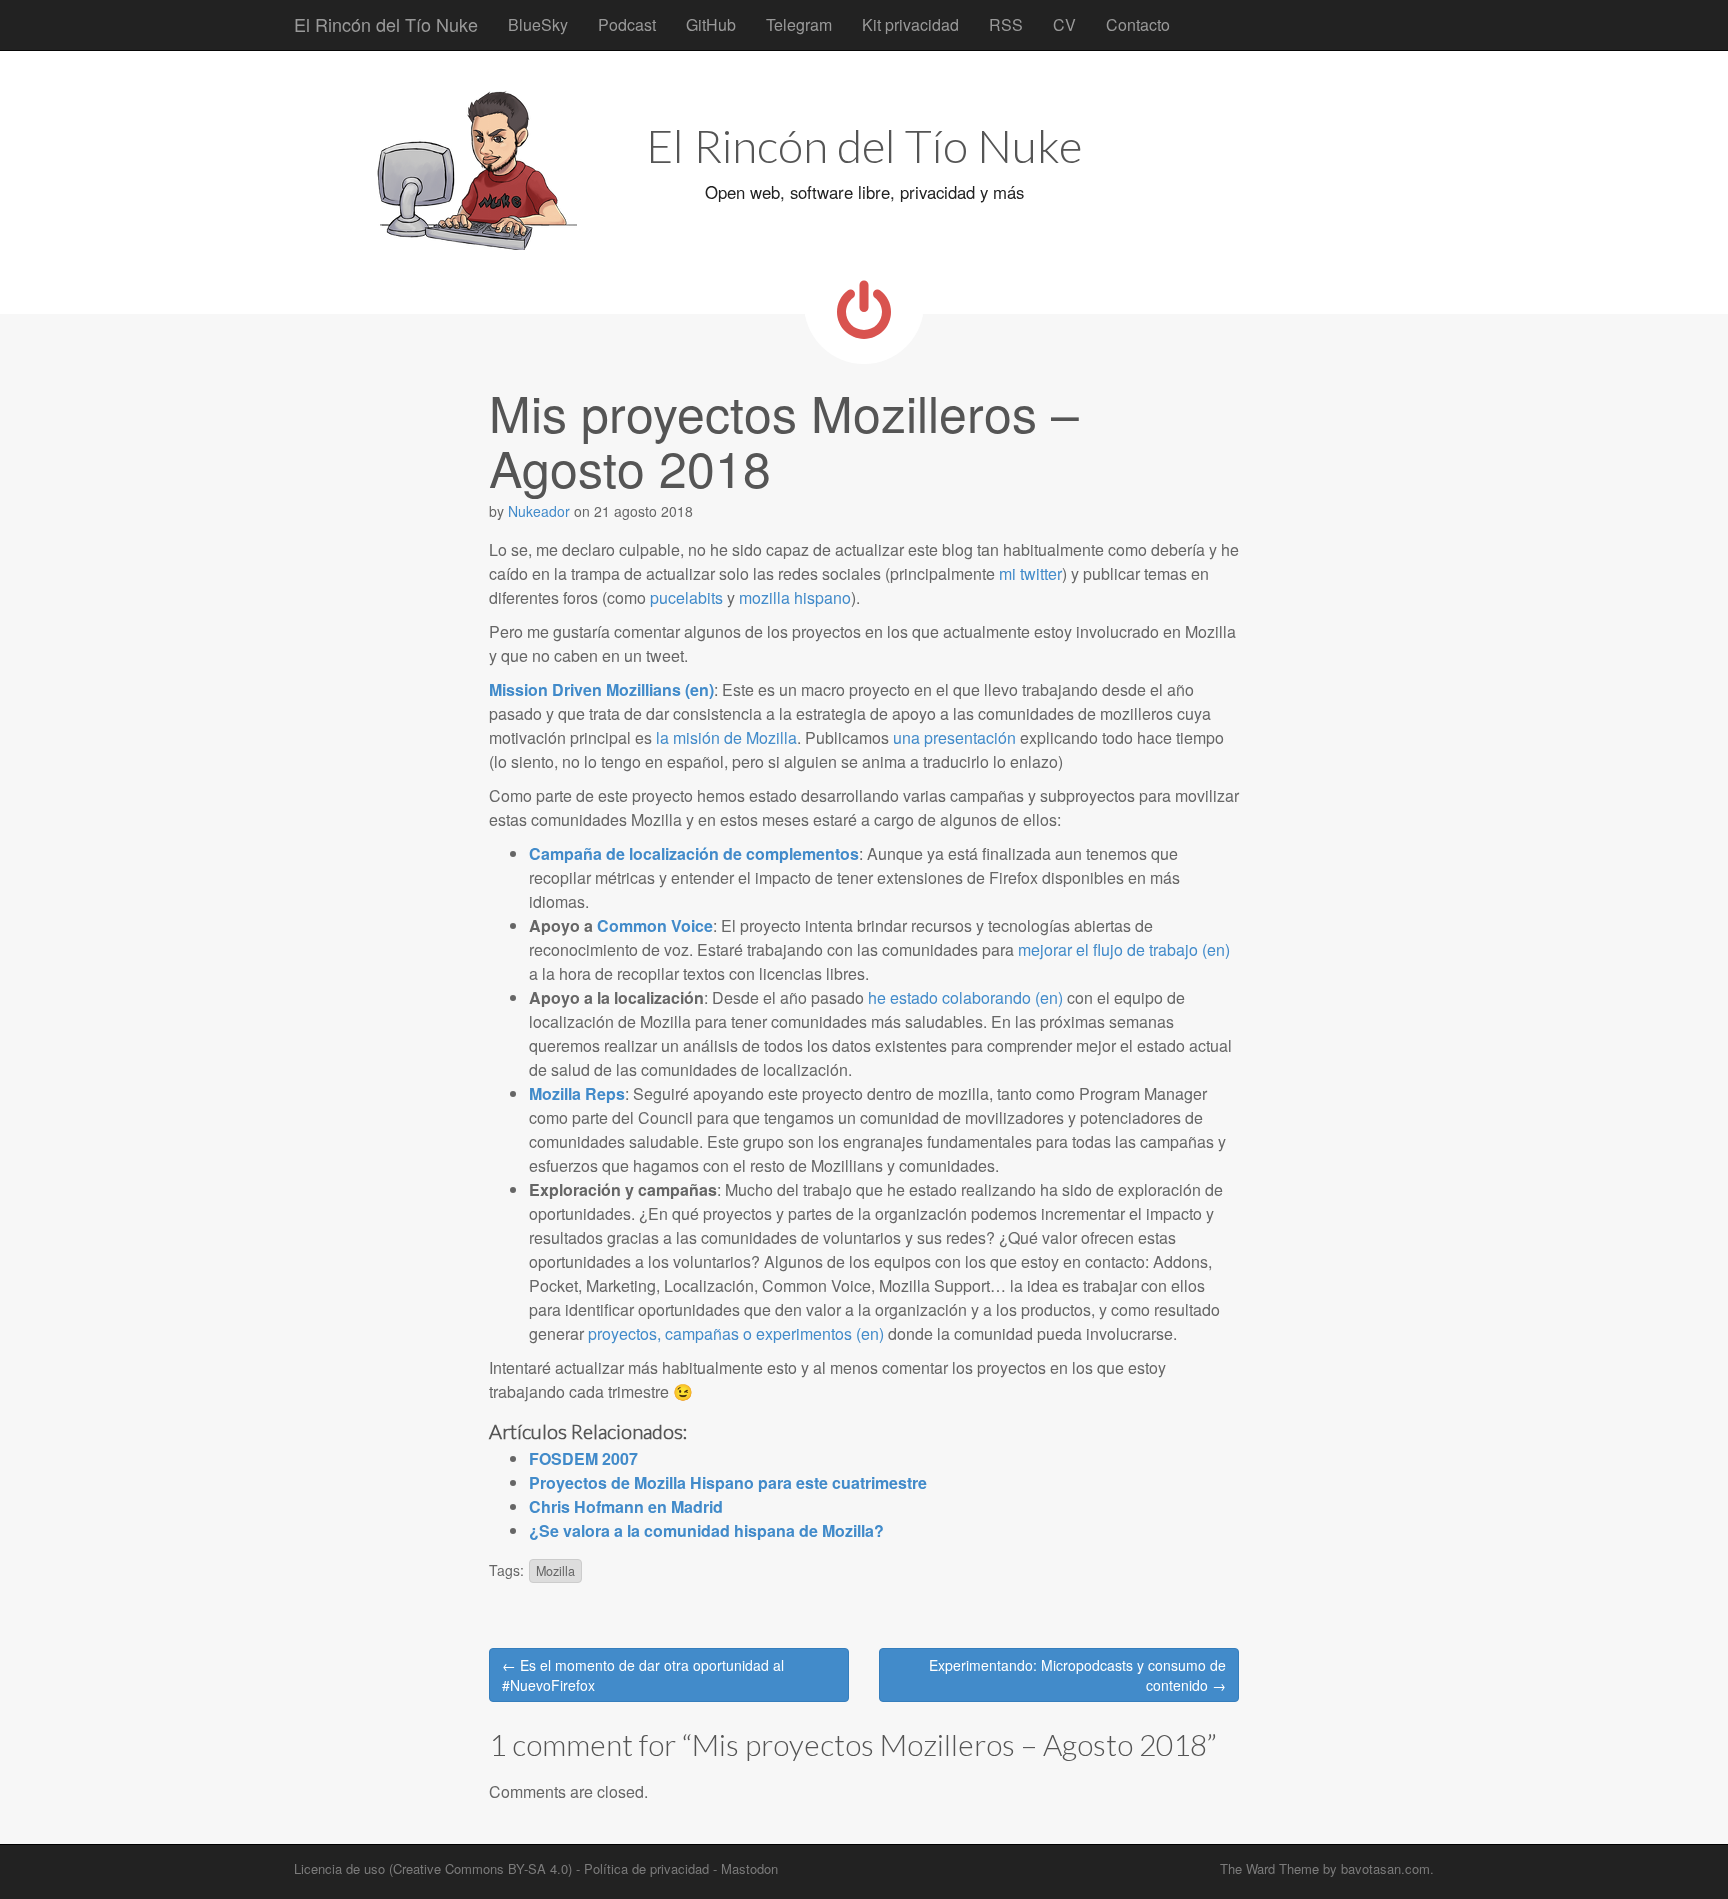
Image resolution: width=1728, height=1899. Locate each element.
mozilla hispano (795, 597)
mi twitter (1030, 573)
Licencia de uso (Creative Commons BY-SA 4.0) (433, 1868)
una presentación (954, 737)
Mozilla (555, 1571)
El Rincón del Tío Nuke (386, 24)
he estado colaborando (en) (965, 997)
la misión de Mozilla (726, 737)
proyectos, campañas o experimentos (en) (736, 1333)
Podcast (627, 24)
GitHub (711, 24)
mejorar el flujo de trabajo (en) (1124, 949)
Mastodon (749, 1868)
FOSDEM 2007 (583, 1458)
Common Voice (655, 925)
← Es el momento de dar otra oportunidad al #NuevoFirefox (643, 1675)
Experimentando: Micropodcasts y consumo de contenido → (1077, 1675)
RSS (1006, 24)
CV (1064, 24)
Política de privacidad (646, 1868)
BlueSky (538, 24)
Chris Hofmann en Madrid (626, 1506)
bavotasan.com (1385, 1868)
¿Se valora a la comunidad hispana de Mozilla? (706, 1530)
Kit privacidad (910, 24)
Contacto (1138, 24)
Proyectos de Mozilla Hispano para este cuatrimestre (728, 1482)
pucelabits (686, 597)
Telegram (799, 24)
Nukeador (539, 511)
